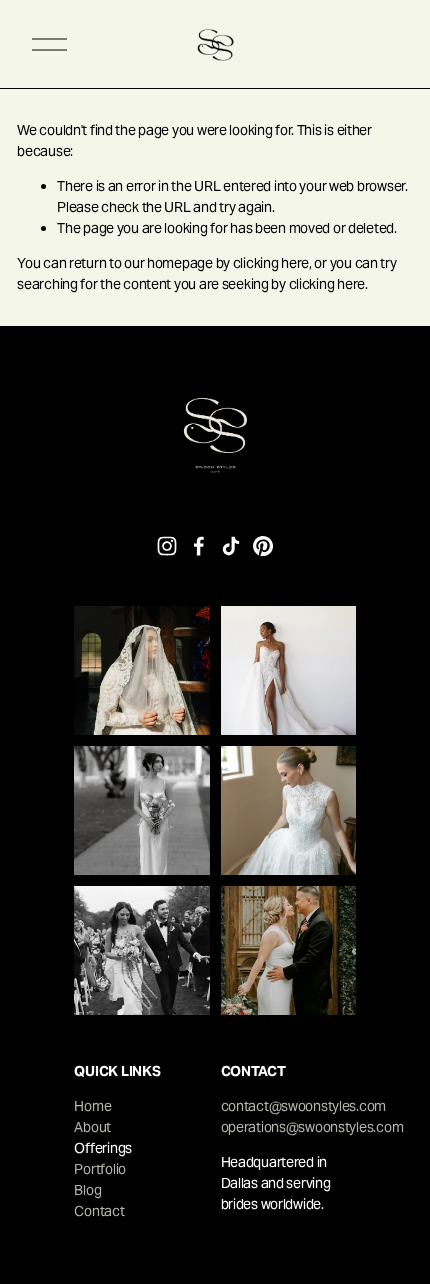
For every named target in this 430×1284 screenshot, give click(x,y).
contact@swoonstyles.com (304, 1106)
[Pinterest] (263, 546)
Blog (87, 1190)
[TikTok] (231, 546)
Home (92, 1106)
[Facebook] (199, 546)
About (92, 1127)
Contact (99, 1211)
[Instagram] (167, 546)
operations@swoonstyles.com (312, 1127)
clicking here (271, 263)
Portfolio (99, 1169)
